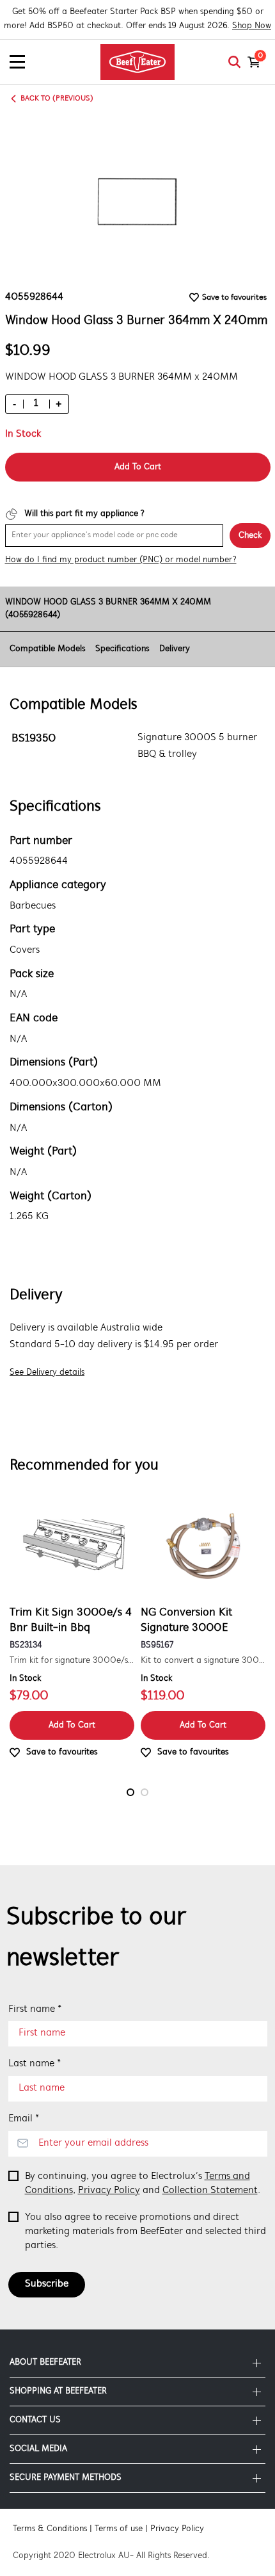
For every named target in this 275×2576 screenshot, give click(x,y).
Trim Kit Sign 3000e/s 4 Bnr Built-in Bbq (71, 1621)
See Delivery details (47, 1373)
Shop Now (252, 26)
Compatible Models (47, 649)
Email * (24, 2119)
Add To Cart (138, 467)
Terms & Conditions (50, 2529)
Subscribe (47, 2284)
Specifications (122, 649)
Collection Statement (210, 2191)
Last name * (35, 2064)
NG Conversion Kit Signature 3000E (186, 1621)
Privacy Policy (109, 2191)
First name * (35, 2009)
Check (250, 536)
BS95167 (157, 1645)
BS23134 (26, 1645)
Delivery (175, 649)
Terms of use (119, 2529)
